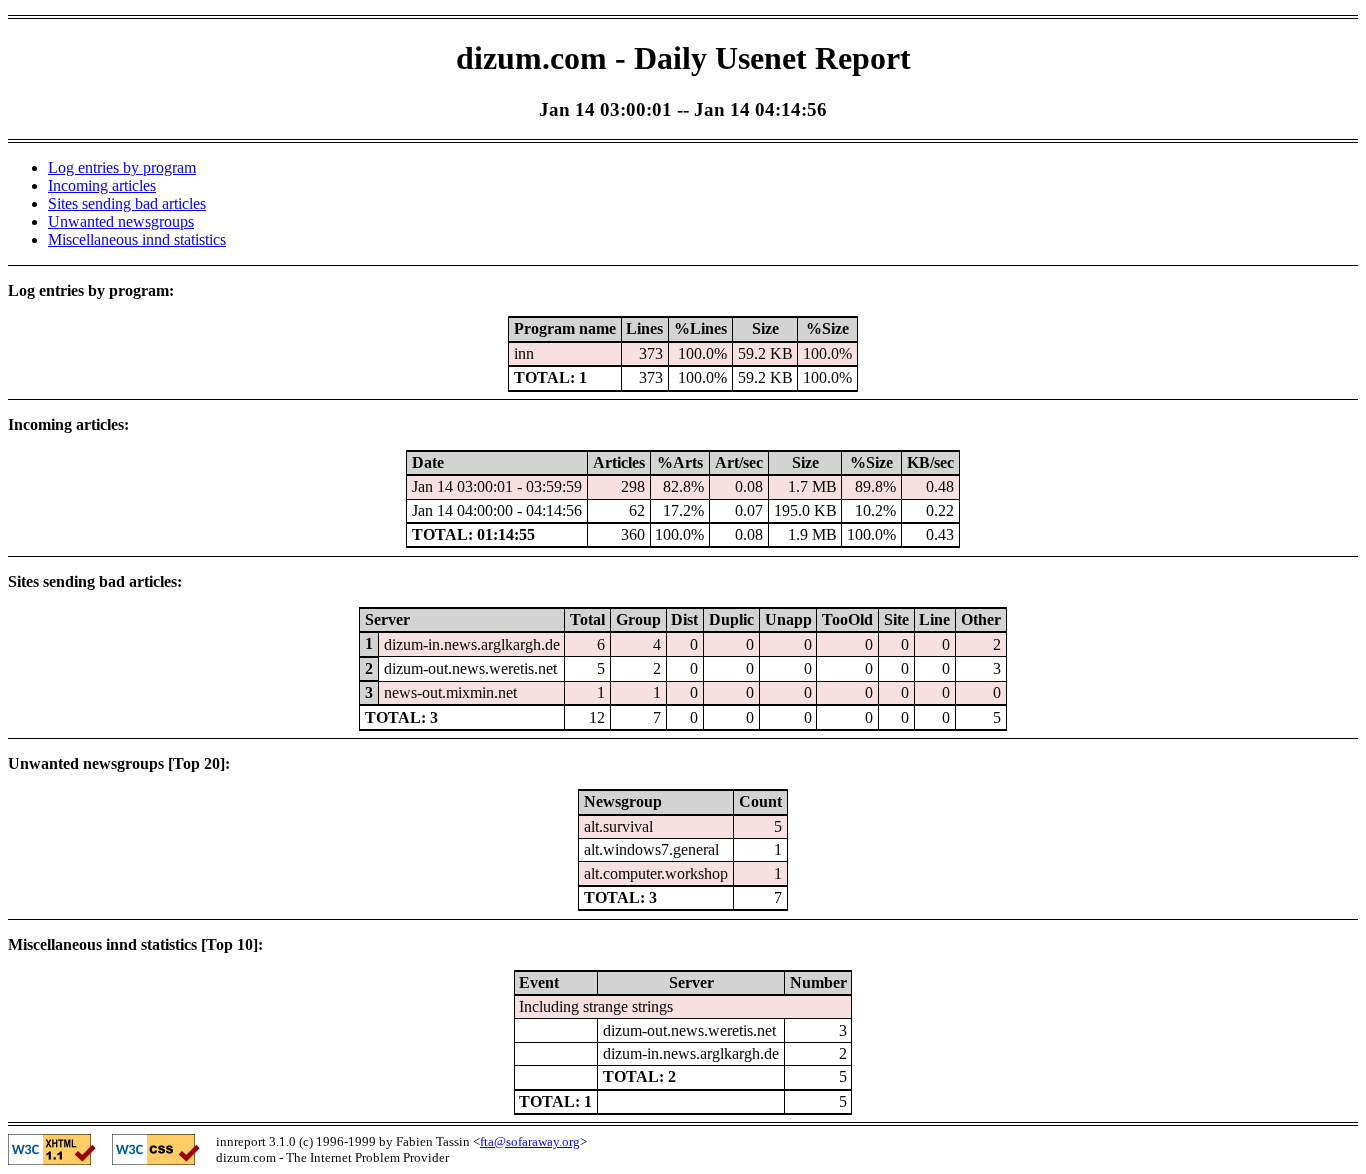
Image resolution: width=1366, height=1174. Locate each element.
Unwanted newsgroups (121, 221)
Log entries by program (122, 167)
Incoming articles (102, 185)
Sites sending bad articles (127, 203)
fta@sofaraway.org (530, 1141)
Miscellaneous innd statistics (137, 239)
